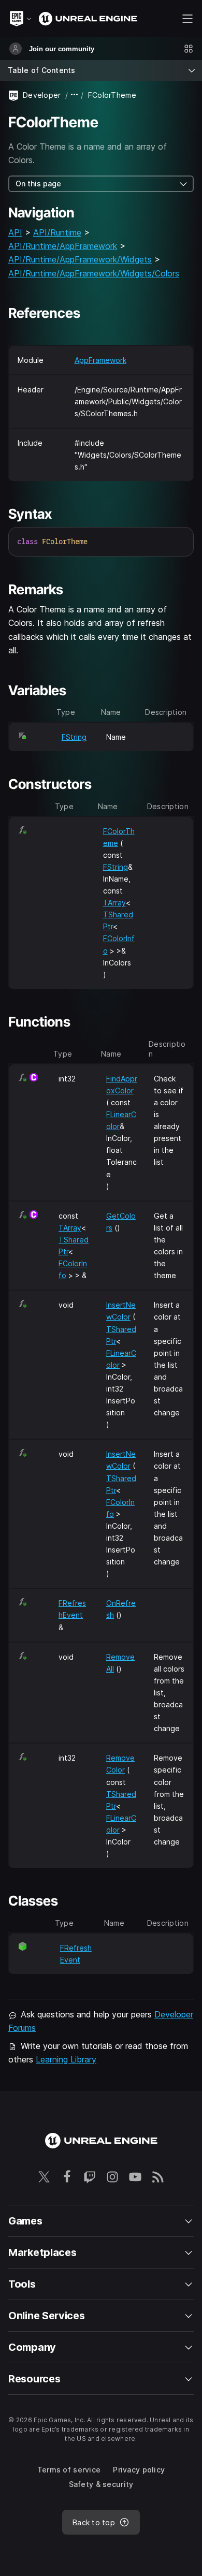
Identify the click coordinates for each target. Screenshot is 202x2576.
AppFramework (100, 360)
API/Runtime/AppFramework (63, 246)
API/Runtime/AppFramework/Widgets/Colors (94, 273)
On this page (38, 184)
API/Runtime (57, 232)
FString (74, 737)
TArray (114, 903)
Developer (42, 95)
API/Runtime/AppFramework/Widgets (80, 259)
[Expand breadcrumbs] (75, 95)
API (15, 232)
